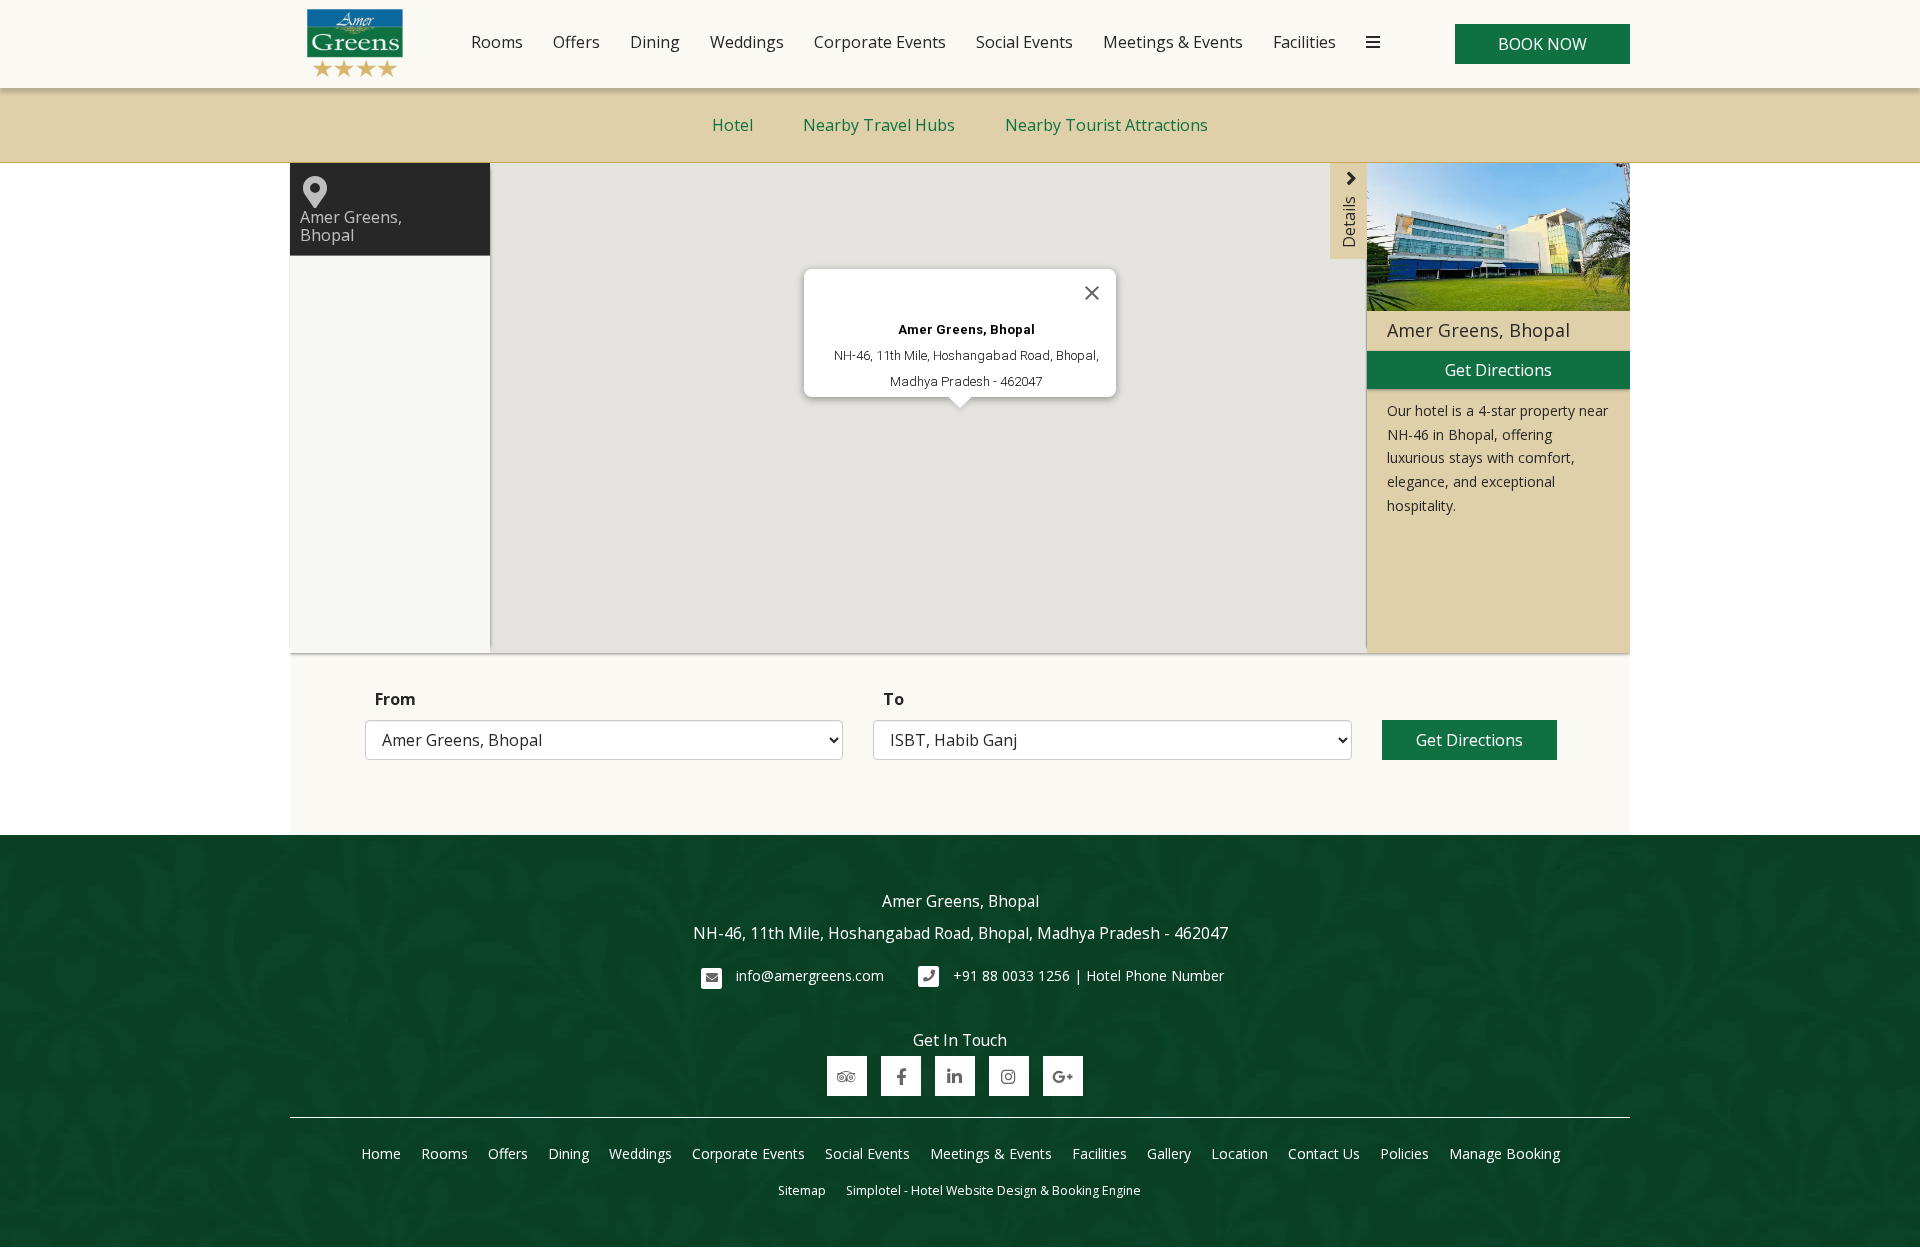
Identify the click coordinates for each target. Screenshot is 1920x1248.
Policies (1404, 1153)
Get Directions (1469, 740)
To (893, 699)
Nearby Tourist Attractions (1106, 125)
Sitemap (802, 1190)
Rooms (497, 42)
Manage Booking (1504, 1153)
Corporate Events (880, 42)
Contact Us (1324, 1153)
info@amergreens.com (810, 975)
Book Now (1542, 44)
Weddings (747, 42)
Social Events (1024, 42)
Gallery (1169, 1153)
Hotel (732, 125)
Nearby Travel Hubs (879, 125)
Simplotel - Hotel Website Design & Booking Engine (993, 1190)
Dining (655, 42)
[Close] (1092, 293)
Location (1239, 1153)
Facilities (1304, 42)
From (395, 699)
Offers (576, 42)
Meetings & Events (1173, 42)
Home (381, 1153)
